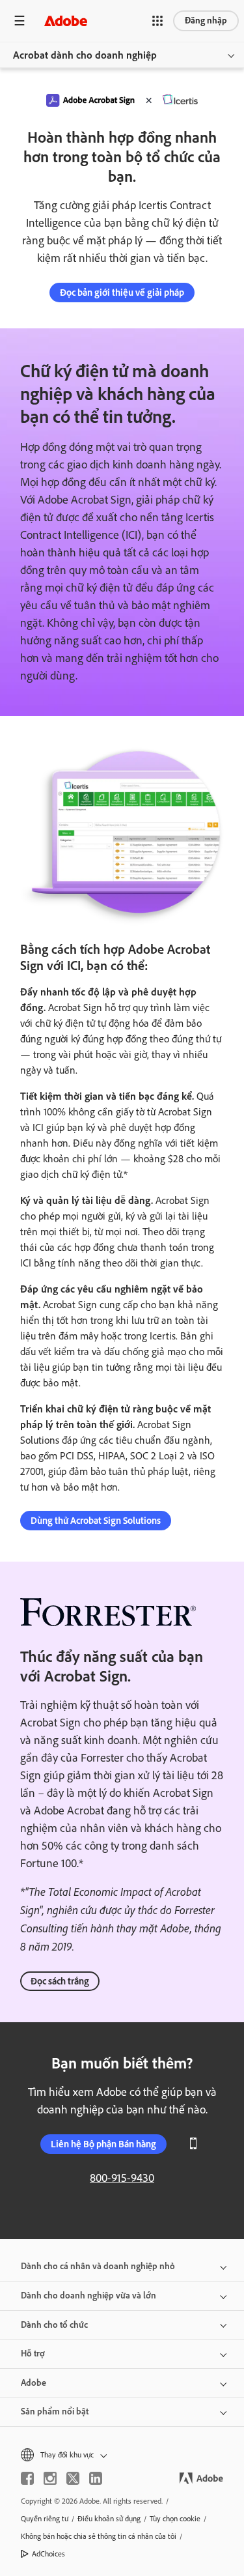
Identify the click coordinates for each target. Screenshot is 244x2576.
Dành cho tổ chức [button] (54, 2325)
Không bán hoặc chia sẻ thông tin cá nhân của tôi (99, 2536)
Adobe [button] (34, 2383)
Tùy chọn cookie (175, 2519)
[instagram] (50, 2478)
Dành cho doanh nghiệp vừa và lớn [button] (88, 2296)
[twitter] (73, 2478)
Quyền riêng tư (45, 2519)
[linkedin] (96, 2478)
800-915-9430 (122, 2178)
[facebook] (27, 2478)
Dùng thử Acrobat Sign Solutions (96, 1521)
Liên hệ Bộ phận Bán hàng (103, 2144)
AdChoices (48, 2554)
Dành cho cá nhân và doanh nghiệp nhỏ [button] (98, 2266)
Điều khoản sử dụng (109, 2519)
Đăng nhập (206, 21)
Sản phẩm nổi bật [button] (55, 2411)
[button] (157, 21)
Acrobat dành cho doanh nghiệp (85, 55)
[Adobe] (66, 21)
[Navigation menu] (20, 21)
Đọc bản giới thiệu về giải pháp (122, 293)
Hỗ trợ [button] (33, 2354)
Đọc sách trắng (60, 1981)
